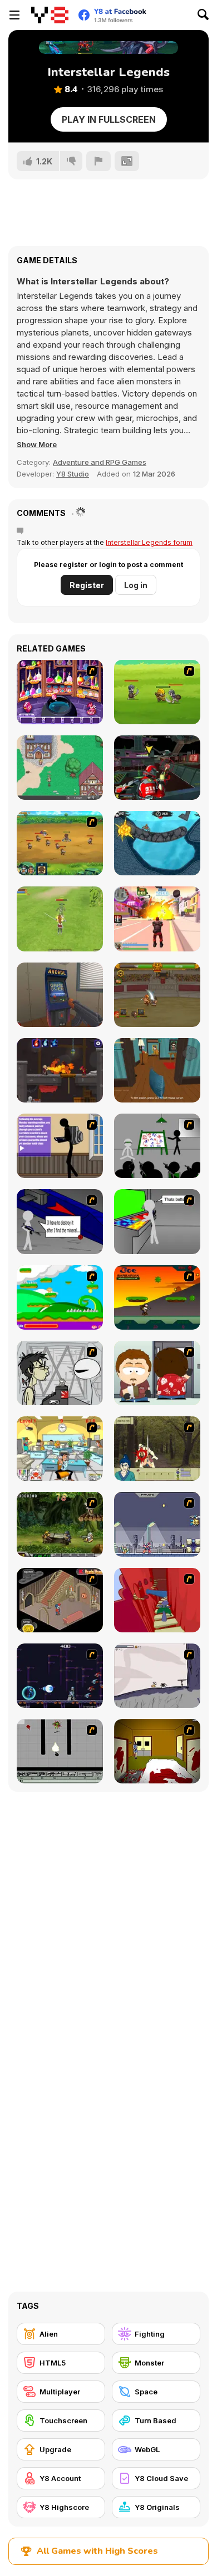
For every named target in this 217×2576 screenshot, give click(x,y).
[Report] (98, 161)
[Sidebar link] (14, 15)
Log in (136, 585)
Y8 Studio (73, 474)
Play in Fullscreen (109, 119)
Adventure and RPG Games (100, 462)
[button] (37, 444)
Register (87, 585)
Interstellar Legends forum (149, 542)
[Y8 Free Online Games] (50, 15)
